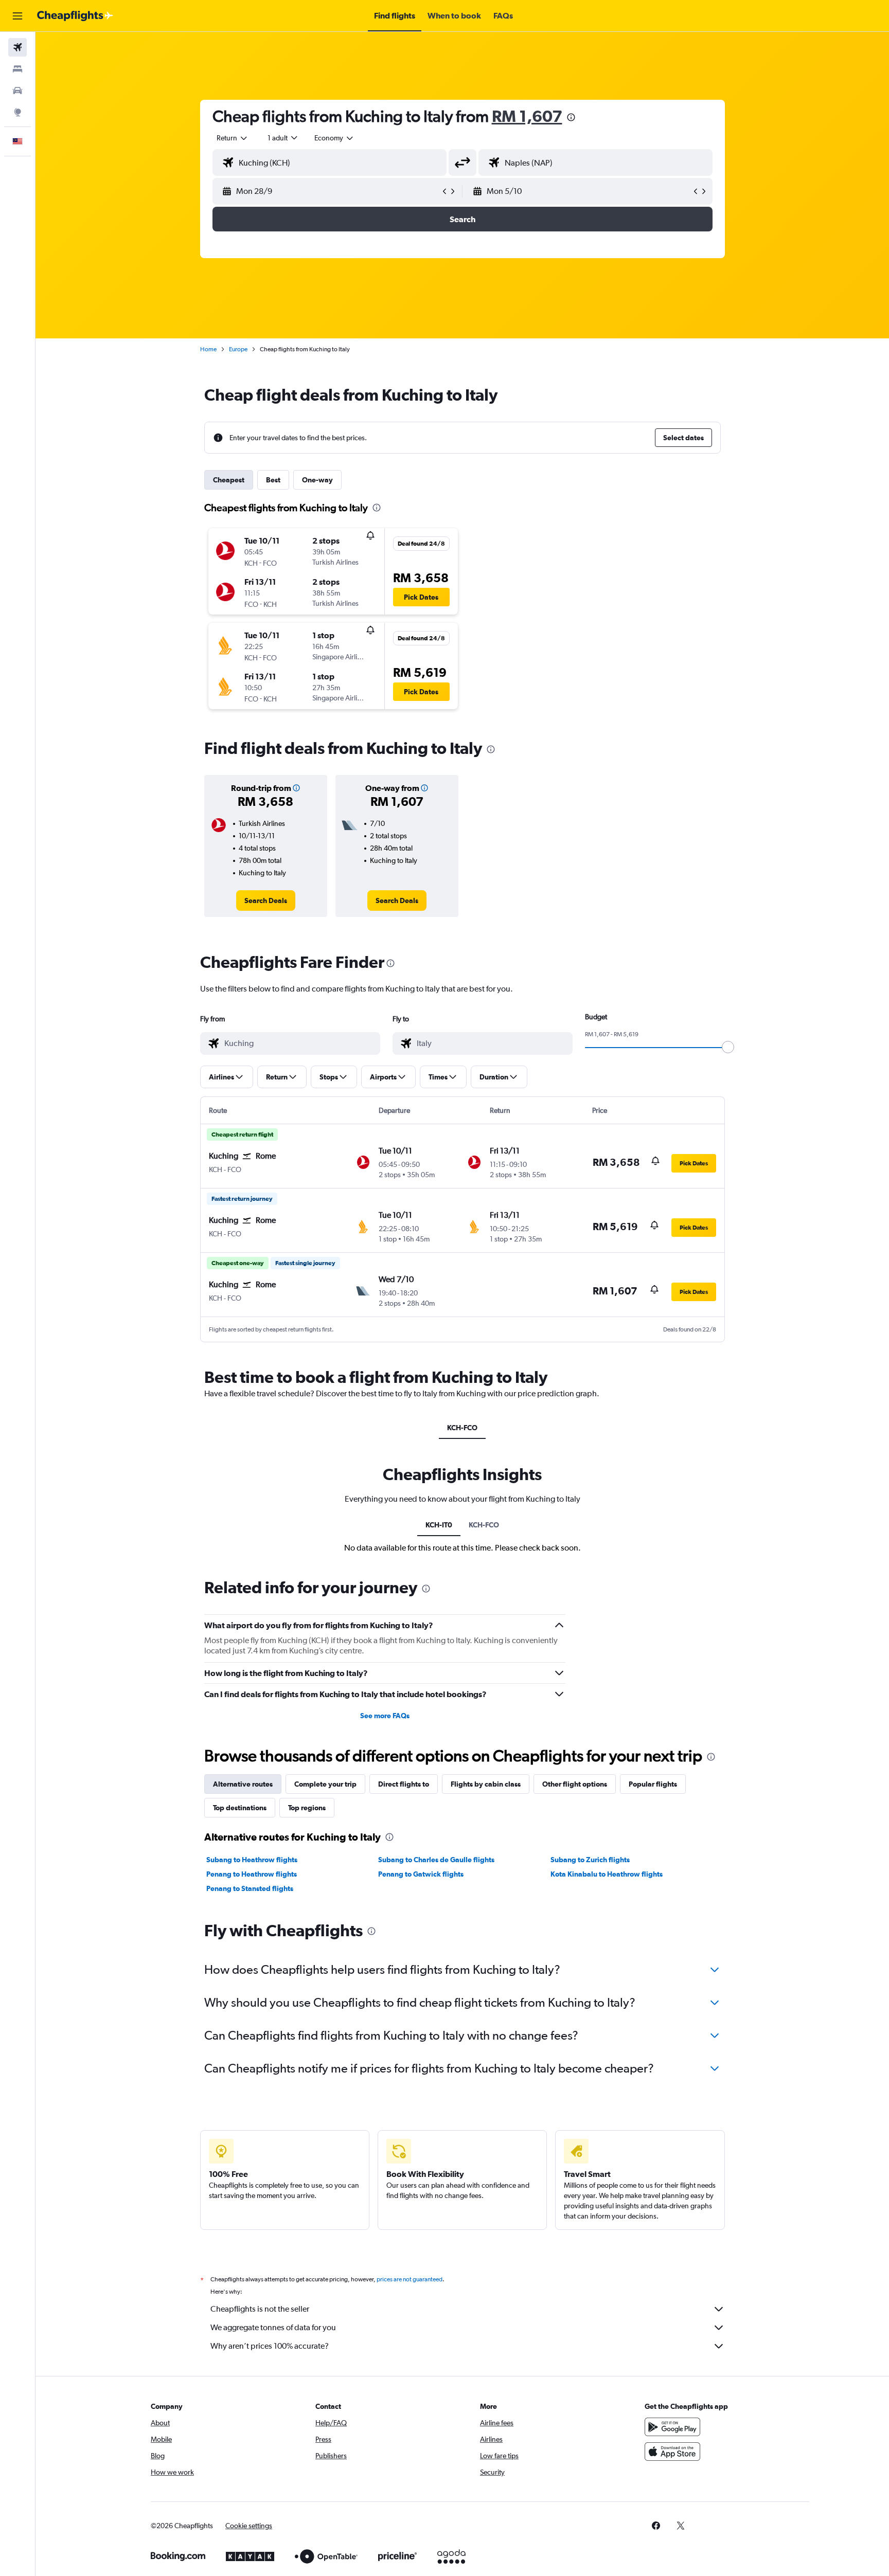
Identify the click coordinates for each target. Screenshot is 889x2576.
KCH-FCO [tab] (462, 1428)
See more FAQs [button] (385, 1716)
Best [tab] (273, 480)
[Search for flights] (17, 47)
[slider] (728, 1047)
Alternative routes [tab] (243, 1784)
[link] (266, 900)
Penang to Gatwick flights (421, 1874)
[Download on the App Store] (672, 2452)
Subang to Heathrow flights (252, 1860)
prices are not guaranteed (410, 2279)
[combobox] (233, 138)
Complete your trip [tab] (325, 1784)
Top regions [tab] (307, 1808)
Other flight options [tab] (575, 1784)
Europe (238, 349)
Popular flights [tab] (653, 1784)
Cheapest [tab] (229, 480)
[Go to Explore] (17, 112)
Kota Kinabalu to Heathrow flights (607, 1874)
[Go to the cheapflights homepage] (75, 16)
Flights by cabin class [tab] (486, 1784)
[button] (17, 16)
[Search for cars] (17, 91)
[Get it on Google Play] (672, 2427)
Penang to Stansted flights (250, 1888)
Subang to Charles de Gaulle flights (436, 1860)
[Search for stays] (17, 69)
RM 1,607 (527, 116)
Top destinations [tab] (240, 1808)
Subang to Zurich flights (590, 1860)
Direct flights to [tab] (404, 1784)
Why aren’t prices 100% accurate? (270, 2346)
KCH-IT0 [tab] (439, 1525)
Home (208, 349)
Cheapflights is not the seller (260, 2309)
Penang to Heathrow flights (252, 1874)
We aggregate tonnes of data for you (273, 2327)
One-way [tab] (317, 480)
